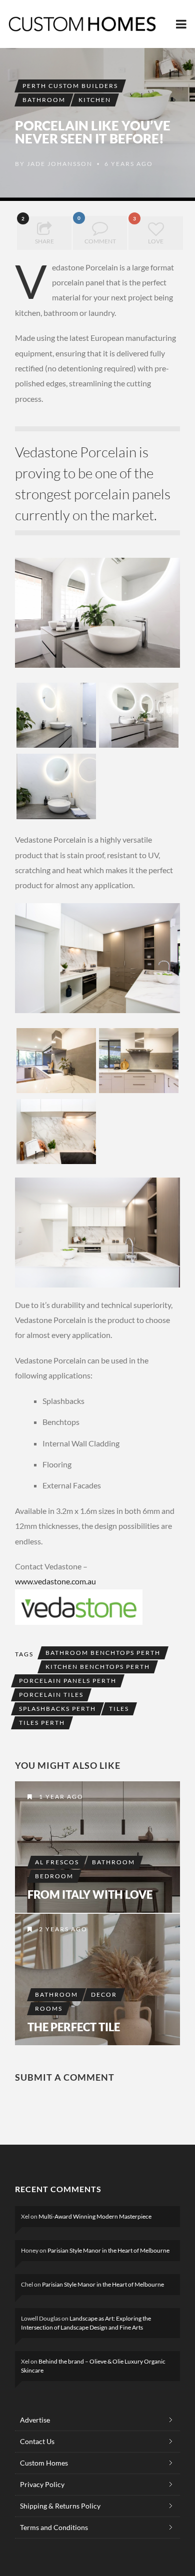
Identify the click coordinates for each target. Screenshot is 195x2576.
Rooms (49, 2008)
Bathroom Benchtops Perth (103, 1653)
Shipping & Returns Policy (60, 2506)
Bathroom (44, 100)
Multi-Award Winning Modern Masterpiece (95, 2216)
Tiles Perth (42, 1723)
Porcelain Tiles (51, 1695)
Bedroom (54, 1876)
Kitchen (95, 100)
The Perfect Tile (74, 2027)
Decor (104, 1994)
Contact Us (37, 2441)
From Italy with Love (90, 1895)
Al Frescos (57, 1862)
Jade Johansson (60, 164)
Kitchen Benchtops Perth (98, 1667)
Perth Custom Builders (70, 86)
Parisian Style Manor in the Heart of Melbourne (108, 2250)
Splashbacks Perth (57, 1709)
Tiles (119, 1709)
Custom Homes (44, 2463)
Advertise (35, 2420)
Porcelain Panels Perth (68, 1681)
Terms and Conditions (54, 2527)
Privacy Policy (42, 2484)
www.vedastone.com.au (55, 1581)
